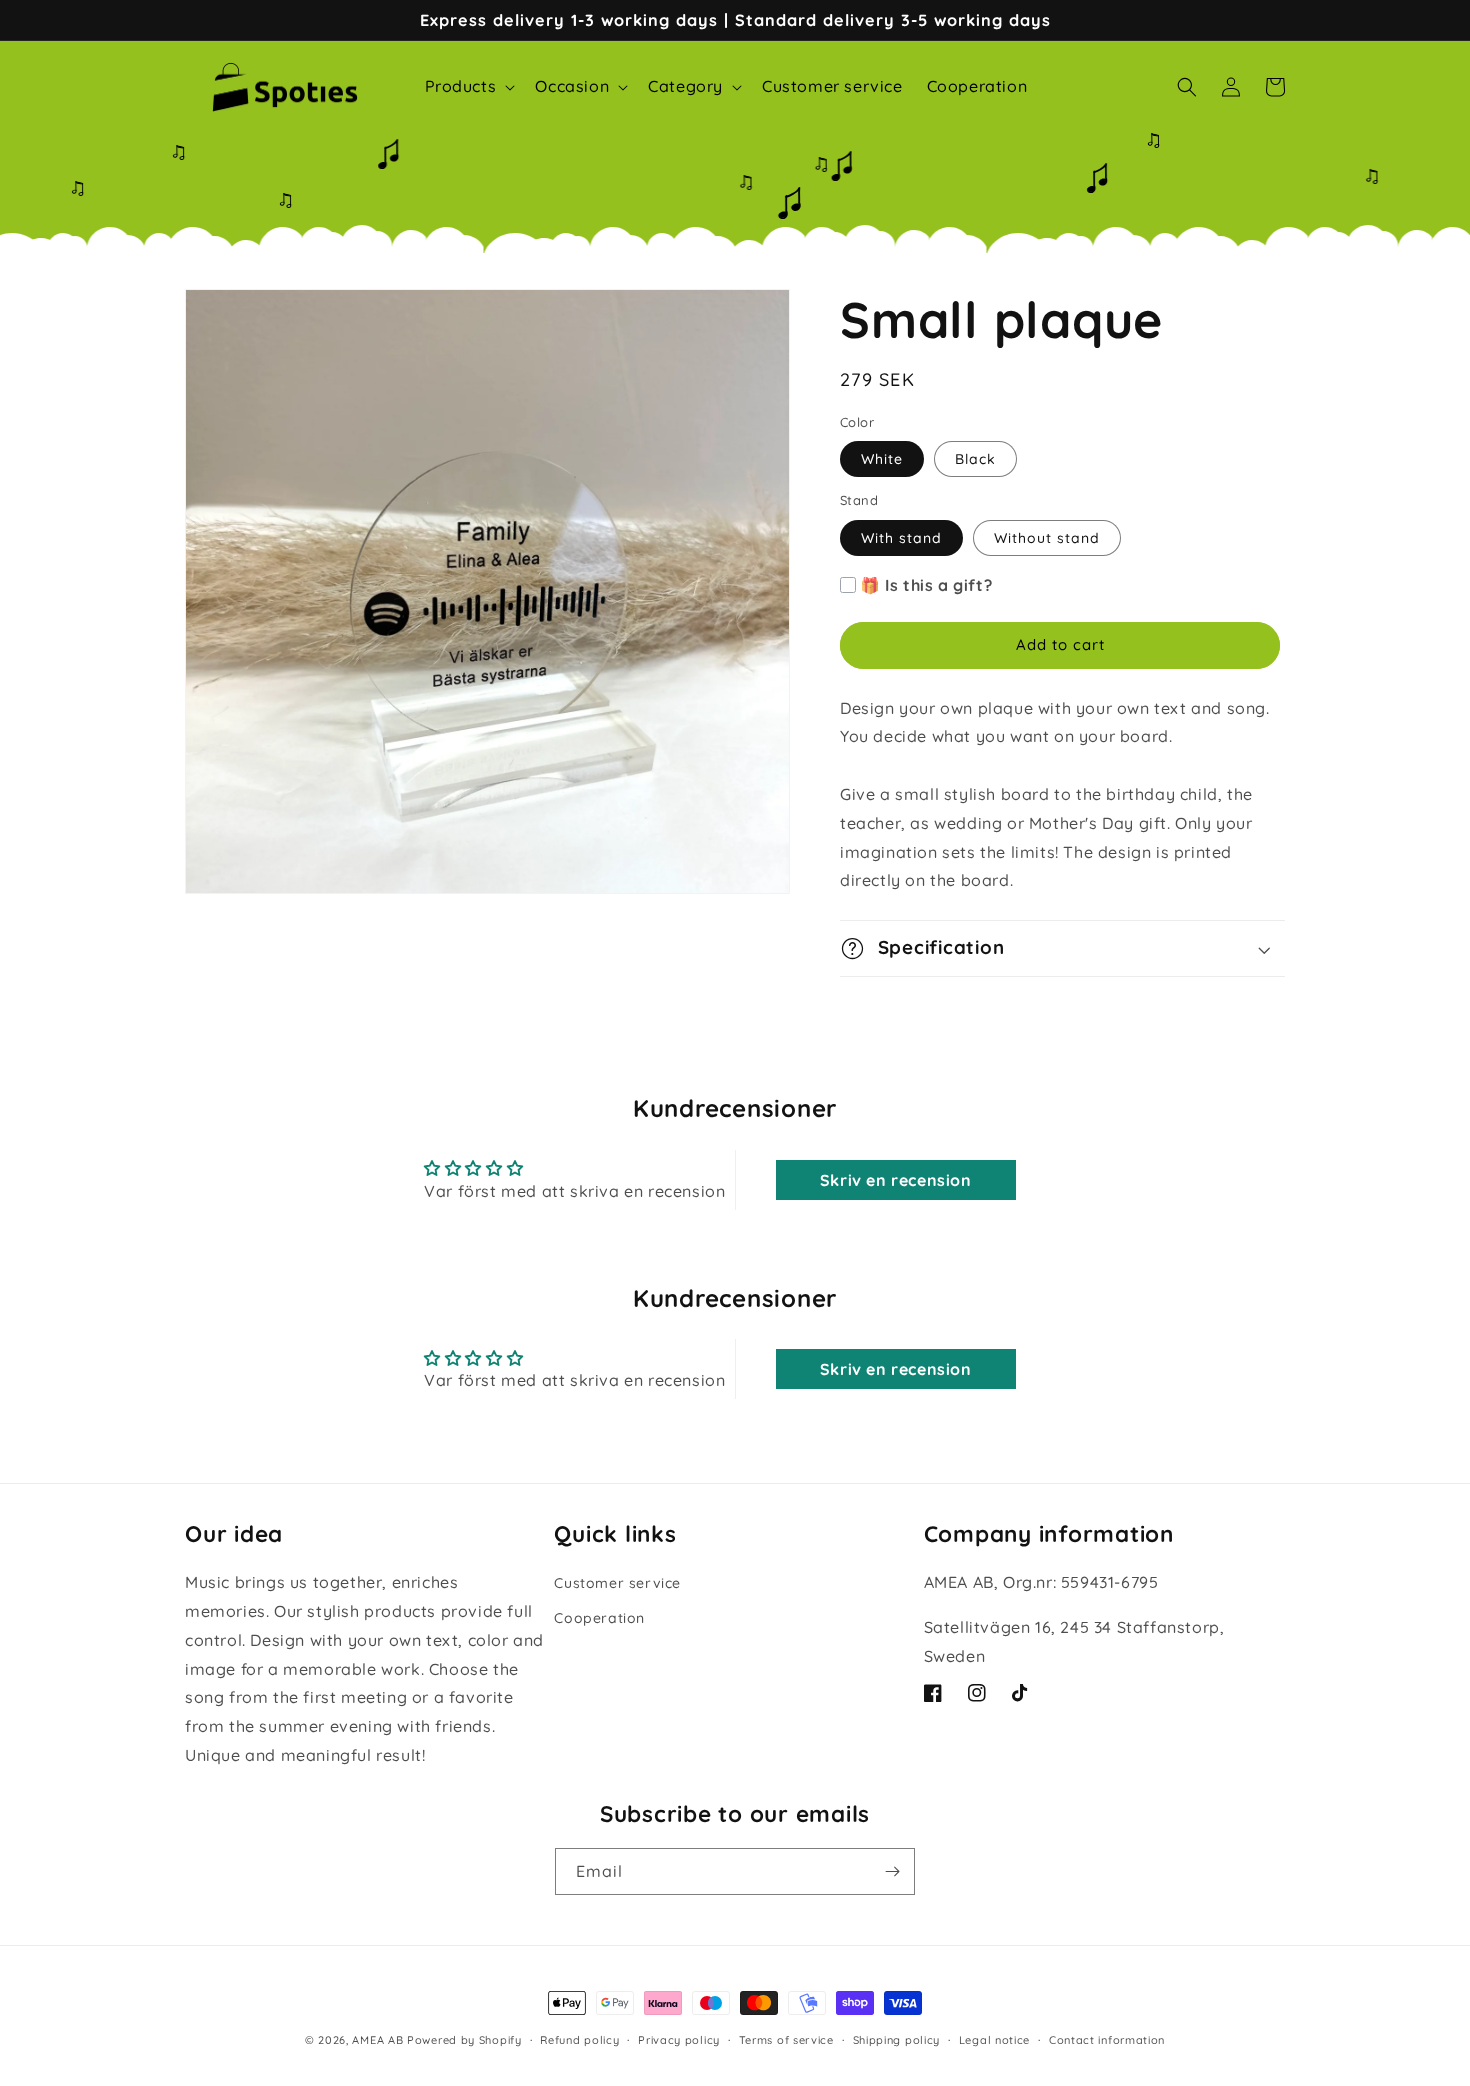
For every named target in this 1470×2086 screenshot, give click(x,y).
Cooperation (599, 1618)
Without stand (1047, 538)
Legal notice (994, 2040)
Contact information (1107, 2040)
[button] (468, 86)
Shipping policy (897, 2040)
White (882, 459)
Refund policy (579, 2040)
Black (975, 459)
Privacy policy (679, 2040)
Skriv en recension (896, 1180)
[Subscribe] (892, 1871)
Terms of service (786, 2040)
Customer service (617, 1583)
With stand (901, 538)
